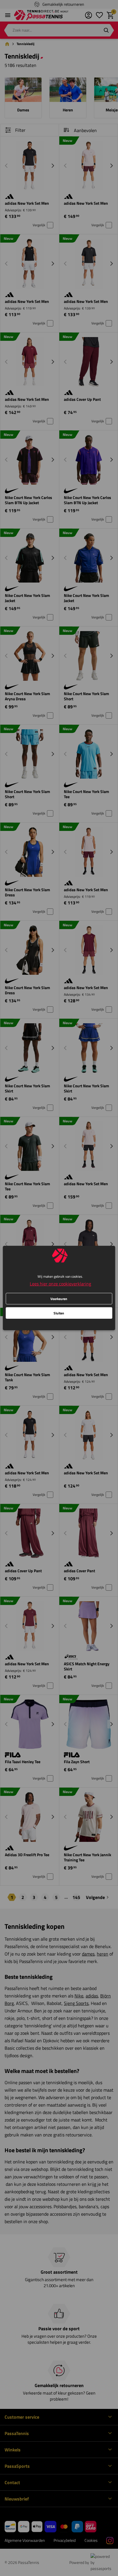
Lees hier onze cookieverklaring (60, 1284)
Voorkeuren (59, 1299)
